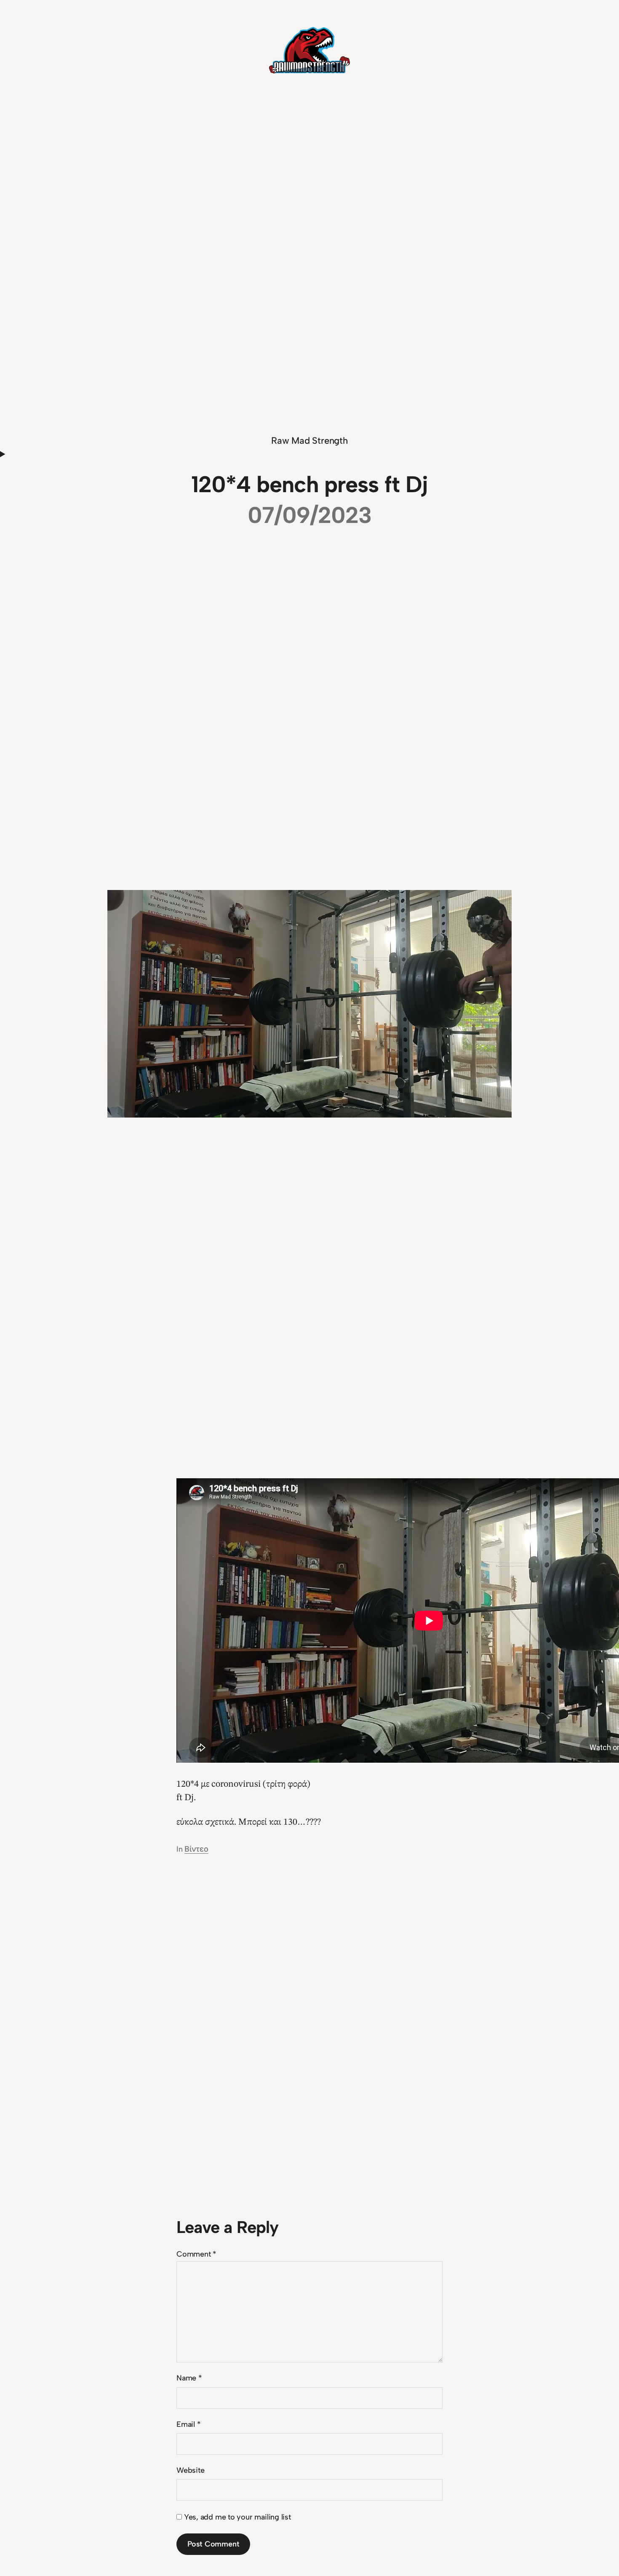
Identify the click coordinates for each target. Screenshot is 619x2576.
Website (190, 2470)
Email (188, 2424)
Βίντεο (196, 1849)
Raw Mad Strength (309, 441)
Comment (196, 2254)
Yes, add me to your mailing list (236, 2517)
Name (189, 2378)
